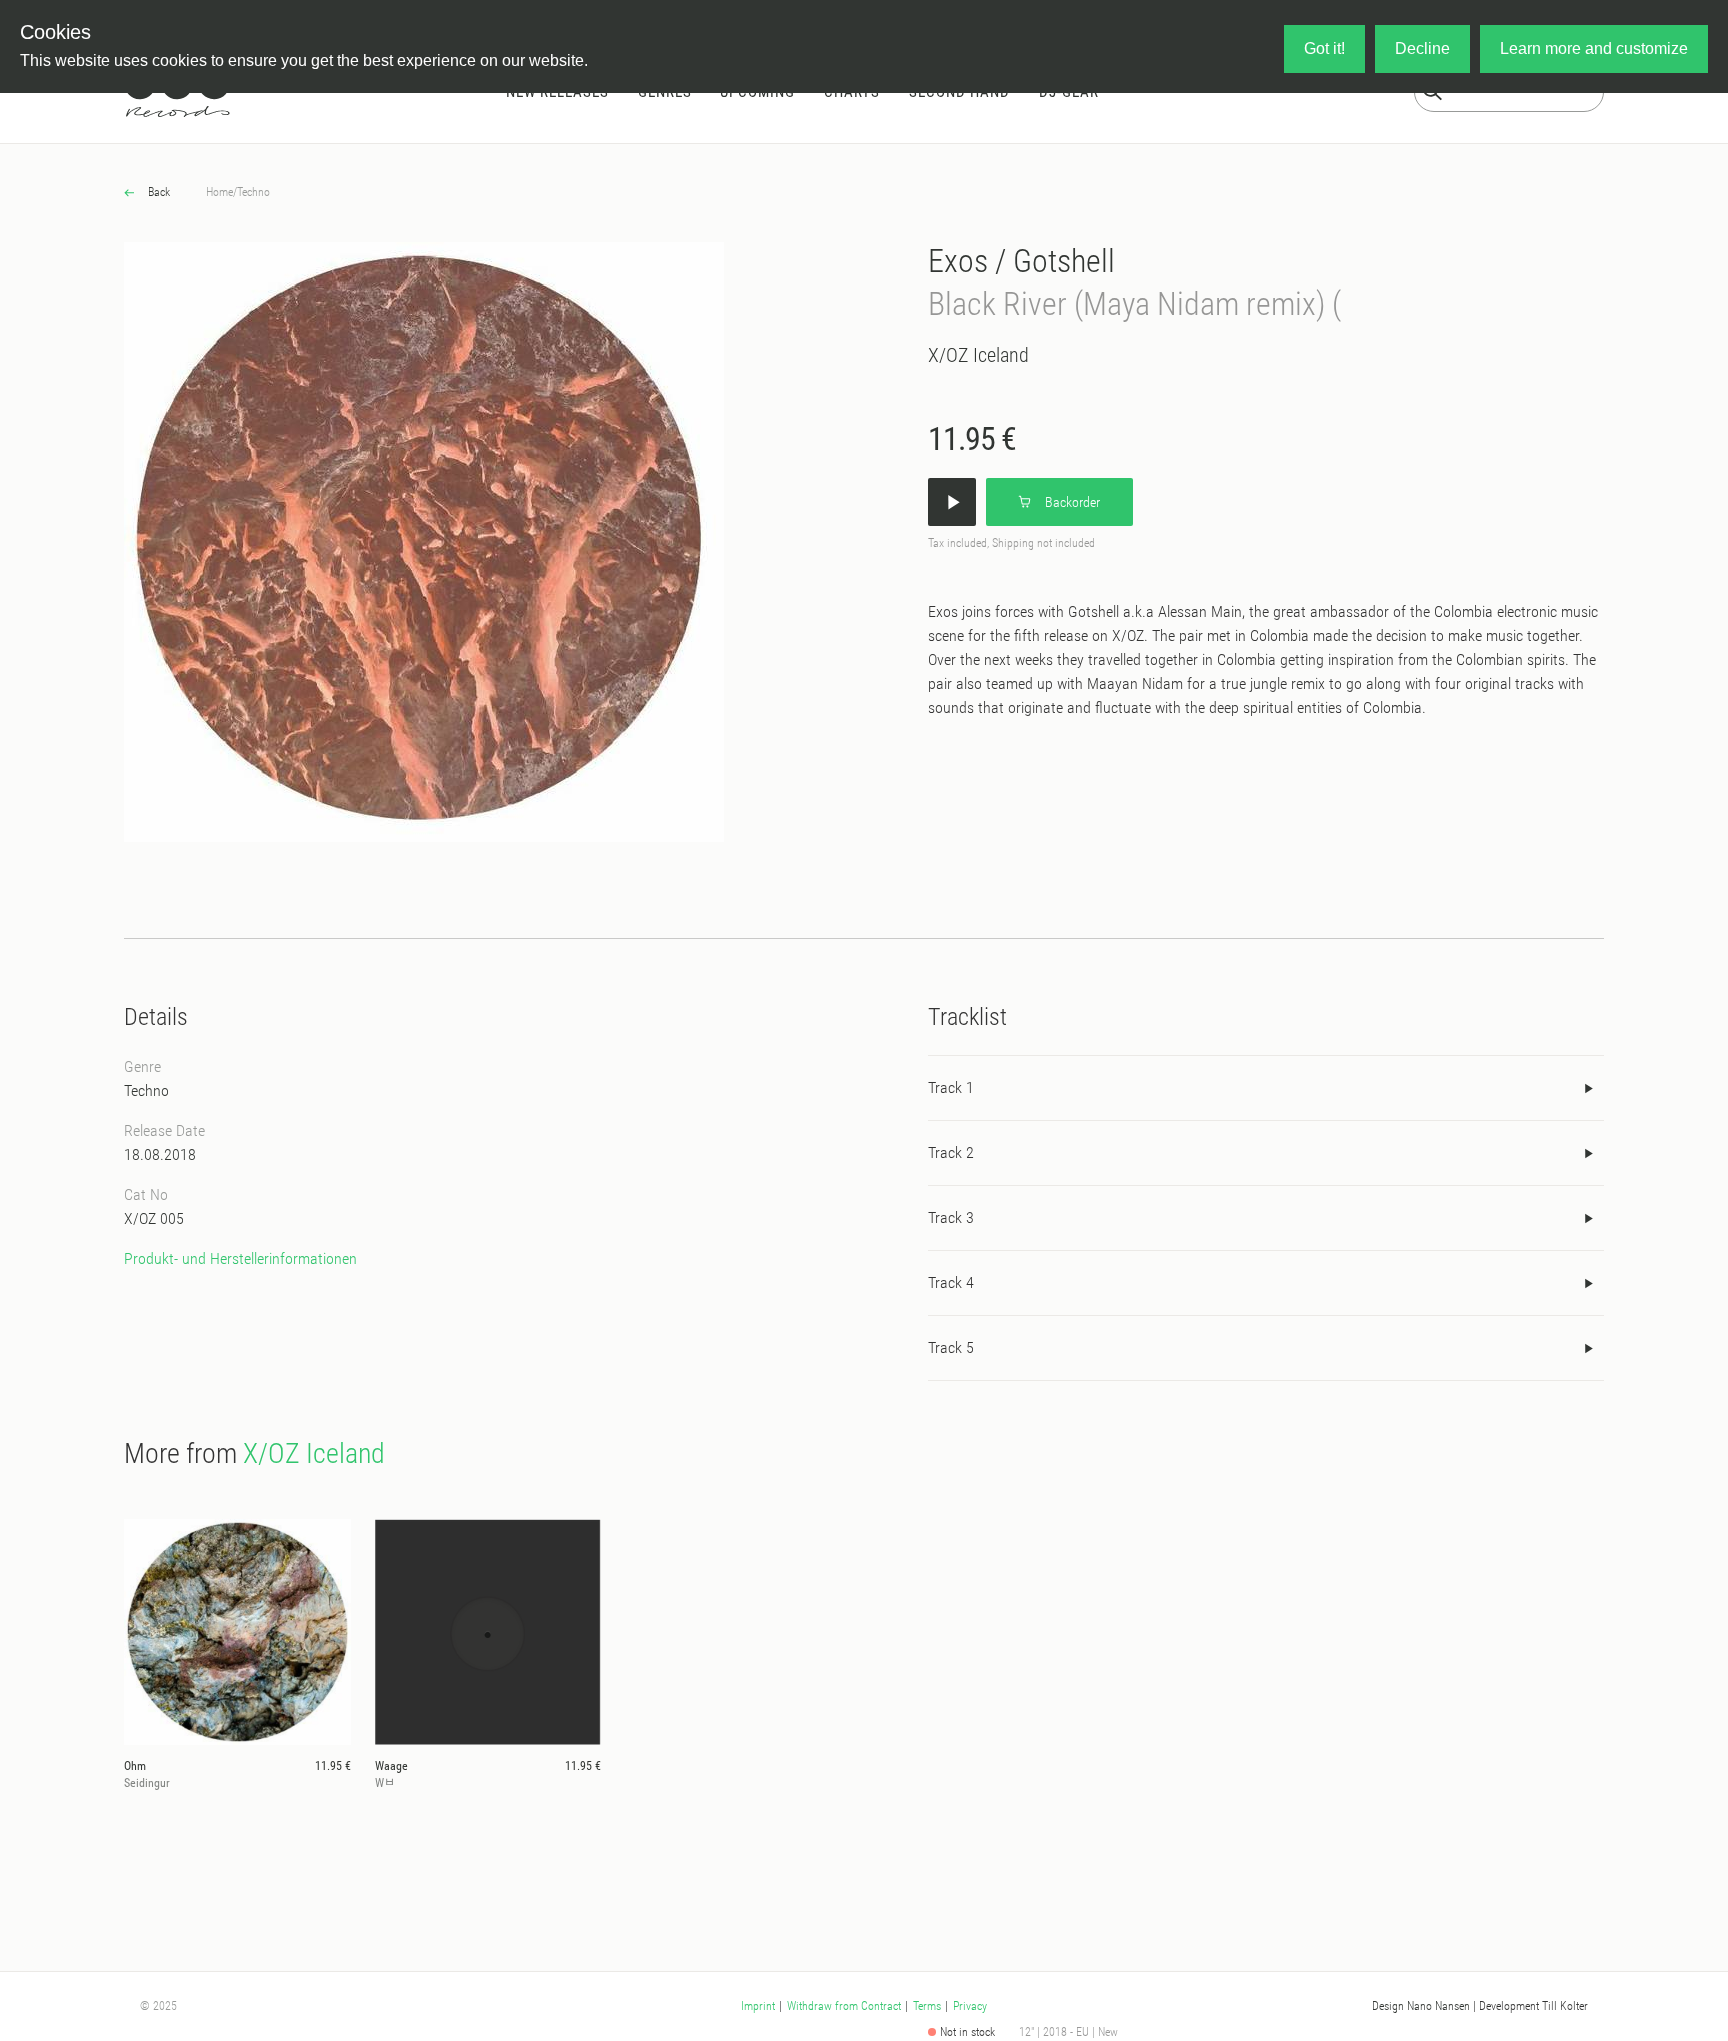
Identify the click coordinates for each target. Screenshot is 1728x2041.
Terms (927, 2006)
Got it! (1324, 48)
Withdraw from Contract (844, 2006)
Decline (1422, 48)
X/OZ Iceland (978, 355)
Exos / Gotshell (1021, 261)
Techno (253, 192)
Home (219, 192)
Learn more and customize (1594, 48)
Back (157, 192)
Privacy (970, 2006)
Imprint (758, 2006)
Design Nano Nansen (1421, 2006)
